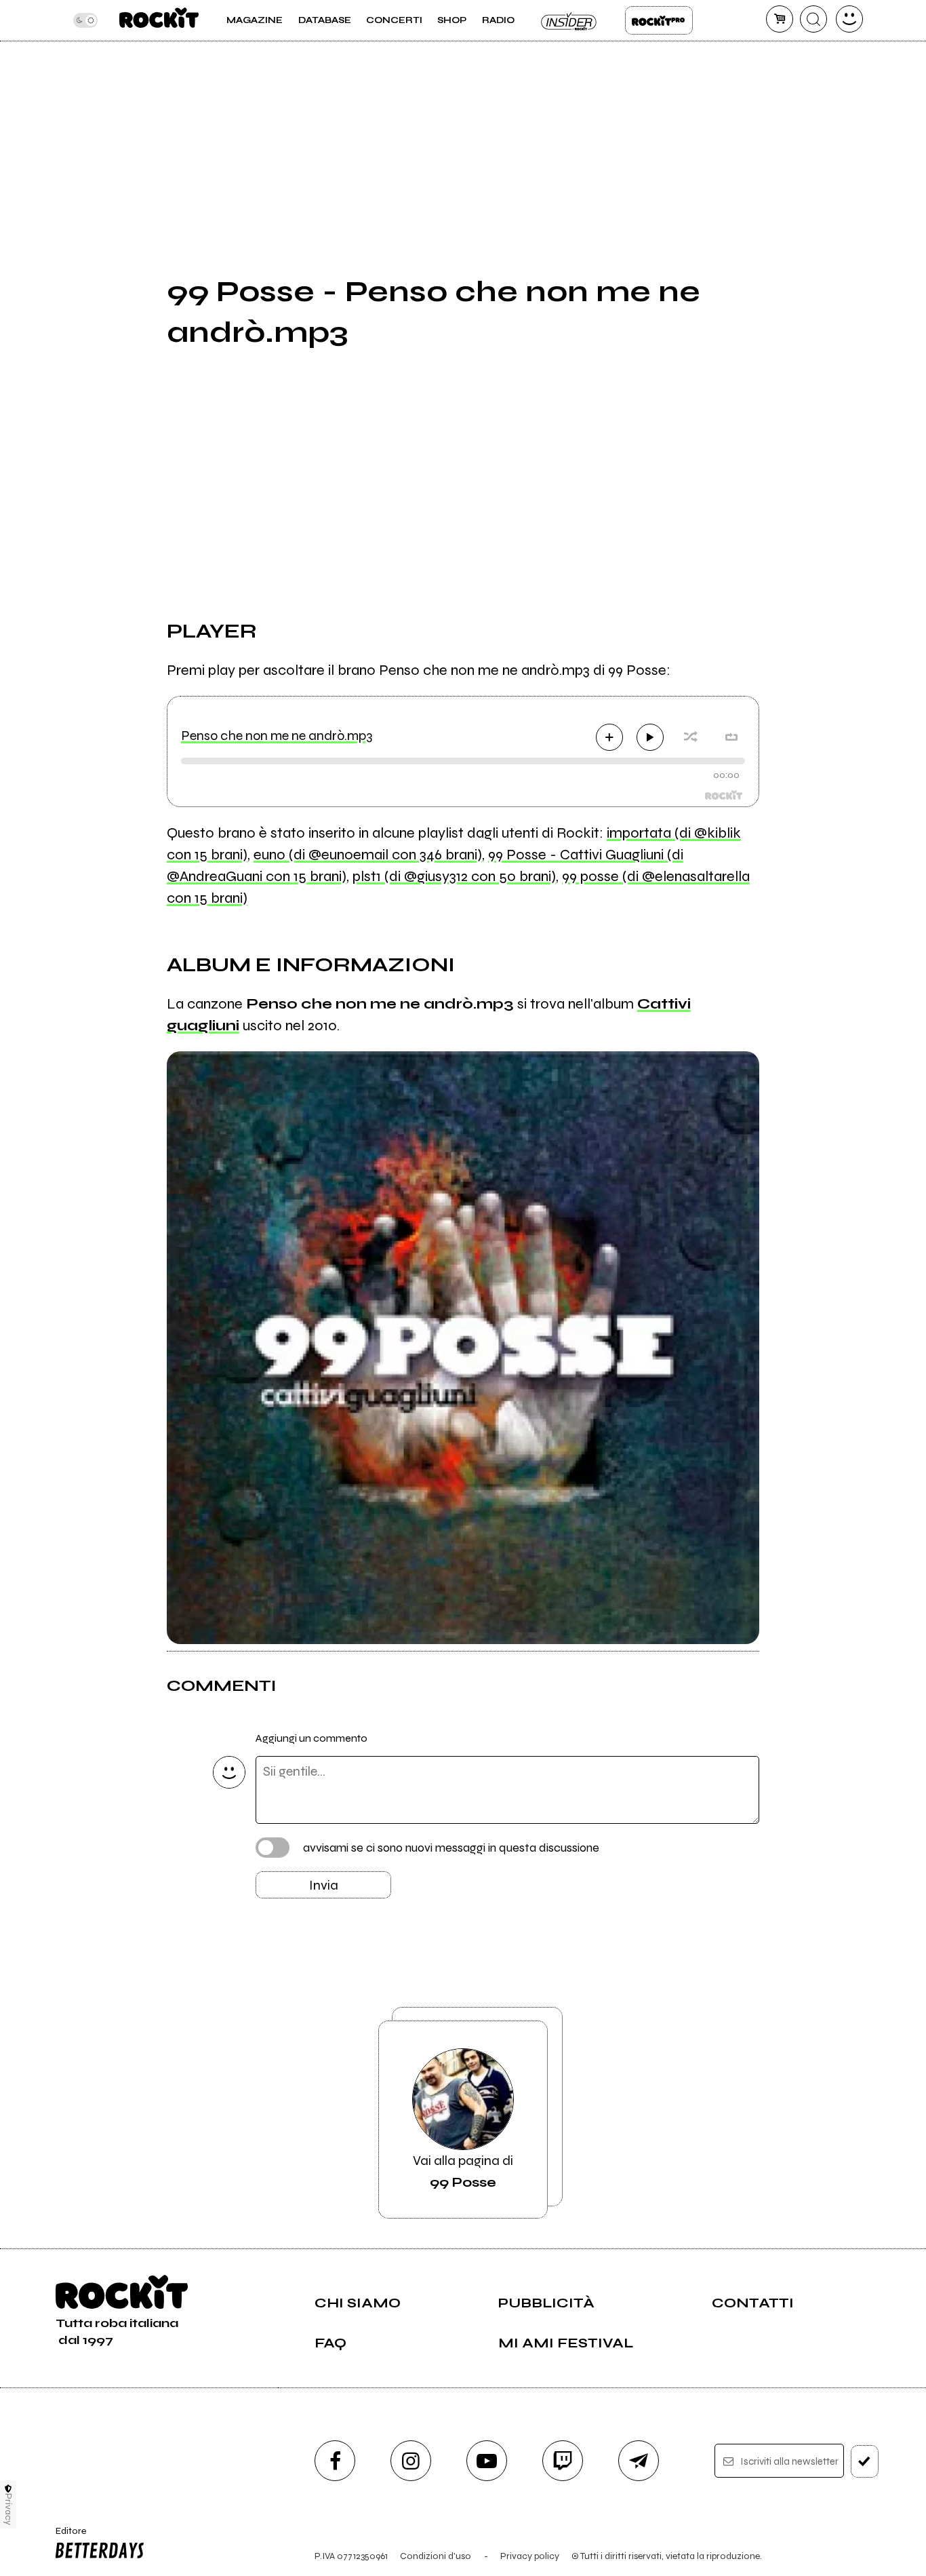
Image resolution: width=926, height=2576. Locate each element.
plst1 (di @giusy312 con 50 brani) (454, 876)
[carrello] (780, 19)
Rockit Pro (659, 20)
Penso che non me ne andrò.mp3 (277, 736)
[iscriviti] (865, 2461)
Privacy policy (530, 2556)
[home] (159, 20)
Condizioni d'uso (436, 2556)
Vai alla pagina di (463, 2171)
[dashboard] (849, 19)
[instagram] (411, 2461)
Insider (569, 20)
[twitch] (563, 2461)
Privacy (8, 2509)
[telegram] (639, 2461)
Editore (66, 2537)
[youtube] (487, 2461)
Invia (324, 1885)
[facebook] (335, 2461)
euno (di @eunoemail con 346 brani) (368, 855)
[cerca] (813, 19)
